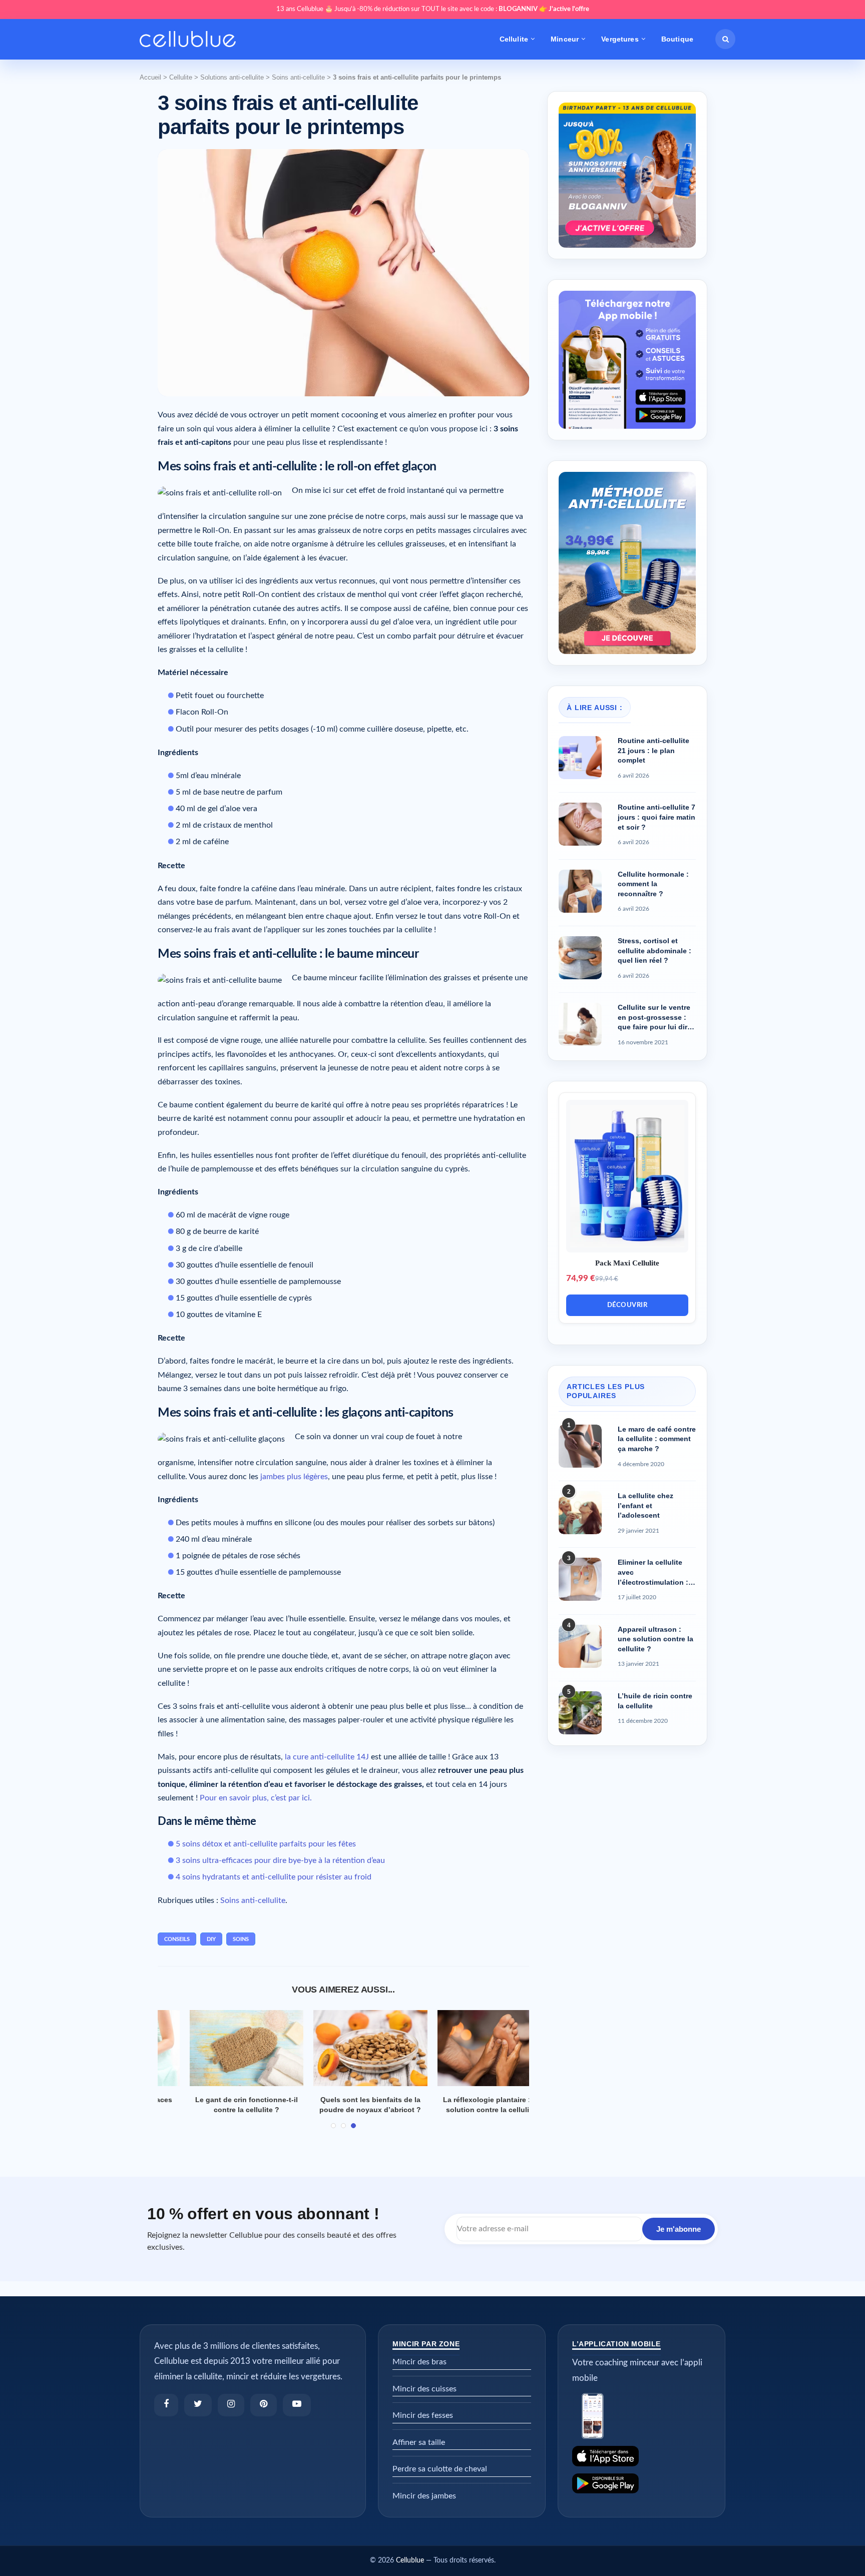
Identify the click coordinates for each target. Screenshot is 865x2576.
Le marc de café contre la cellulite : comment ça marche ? (657, 1439)
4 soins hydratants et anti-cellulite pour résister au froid (274, 1877)
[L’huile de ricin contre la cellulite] (580, 1713)
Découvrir (627, 1305)
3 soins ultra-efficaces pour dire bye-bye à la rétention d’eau (280, 1860)
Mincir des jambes (424, 2506)
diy (211, 1939)
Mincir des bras (419, 2372)
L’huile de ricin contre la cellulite (655, 1701)
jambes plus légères (294, 1477)
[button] (725, 39)
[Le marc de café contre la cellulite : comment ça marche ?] (580, 1446)
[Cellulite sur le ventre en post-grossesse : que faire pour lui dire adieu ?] (580, 1024)
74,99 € (581, 1278)
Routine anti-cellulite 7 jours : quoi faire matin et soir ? (657, 817)
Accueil (150, 77)
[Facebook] (166, 2415)
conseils (177, 1939)
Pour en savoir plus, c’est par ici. (256, 1798)
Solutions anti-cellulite (232, 77)
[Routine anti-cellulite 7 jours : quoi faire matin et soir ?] (580, 824)
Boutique (677, 39)
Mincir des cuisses (424, 2399)
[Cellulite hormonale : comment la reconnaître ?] (580, 891)
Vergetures (620, 39)
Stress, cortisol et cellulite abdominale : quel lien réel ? (655, 950)
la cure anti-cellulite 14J (327, 1757)
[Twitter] (198, 2415)
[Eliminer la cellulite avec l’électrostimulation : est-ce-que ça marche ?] (580, 1579)
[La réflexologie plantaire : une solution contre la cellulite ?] (220, 2048)
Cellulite (514, 39)
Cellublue (410, 2571)
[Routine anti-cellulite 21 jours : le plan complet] (580, 758)
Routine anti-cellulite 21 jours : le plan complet (654, 750)
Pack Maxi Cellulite (627, 1263)
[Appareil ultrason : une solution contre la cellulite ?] (580, 1646)
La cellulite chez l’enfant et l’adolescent (645, 1505)
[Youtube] (297, 2415)
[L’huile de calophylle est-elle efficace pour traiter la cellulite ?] (467, 2048)
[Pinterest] (264, 2415)
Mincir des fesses (423, 2426)
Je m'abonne (679, 2239)
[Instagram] (231, 2415)
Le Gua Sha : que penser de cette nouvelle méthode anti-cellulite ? (344, 2110)
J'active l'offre (569, 9)
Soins (241, 1939)
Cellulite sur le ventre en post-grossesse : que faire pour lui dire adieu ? (655, 1018)
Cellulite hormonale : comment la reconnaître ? (653, 884)
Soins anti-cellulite (298, 77)
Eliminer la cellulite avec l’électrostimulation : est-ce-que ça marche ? (655, 1573)
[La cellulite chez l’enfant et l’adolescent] (580, 1513)
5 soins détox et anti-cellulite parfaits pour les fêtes (266, 1844)
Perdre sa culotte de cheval (440, 2479)
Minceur (565, 39)
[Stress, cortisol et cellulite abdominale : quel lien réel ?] (580, 958)
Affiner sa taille (419, 2452)
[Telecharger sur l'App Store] (641, 2467)
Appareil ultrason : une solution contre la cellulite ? (656, 1639)
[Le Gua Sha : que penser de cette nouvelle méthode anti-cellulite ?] (344, 2048)
